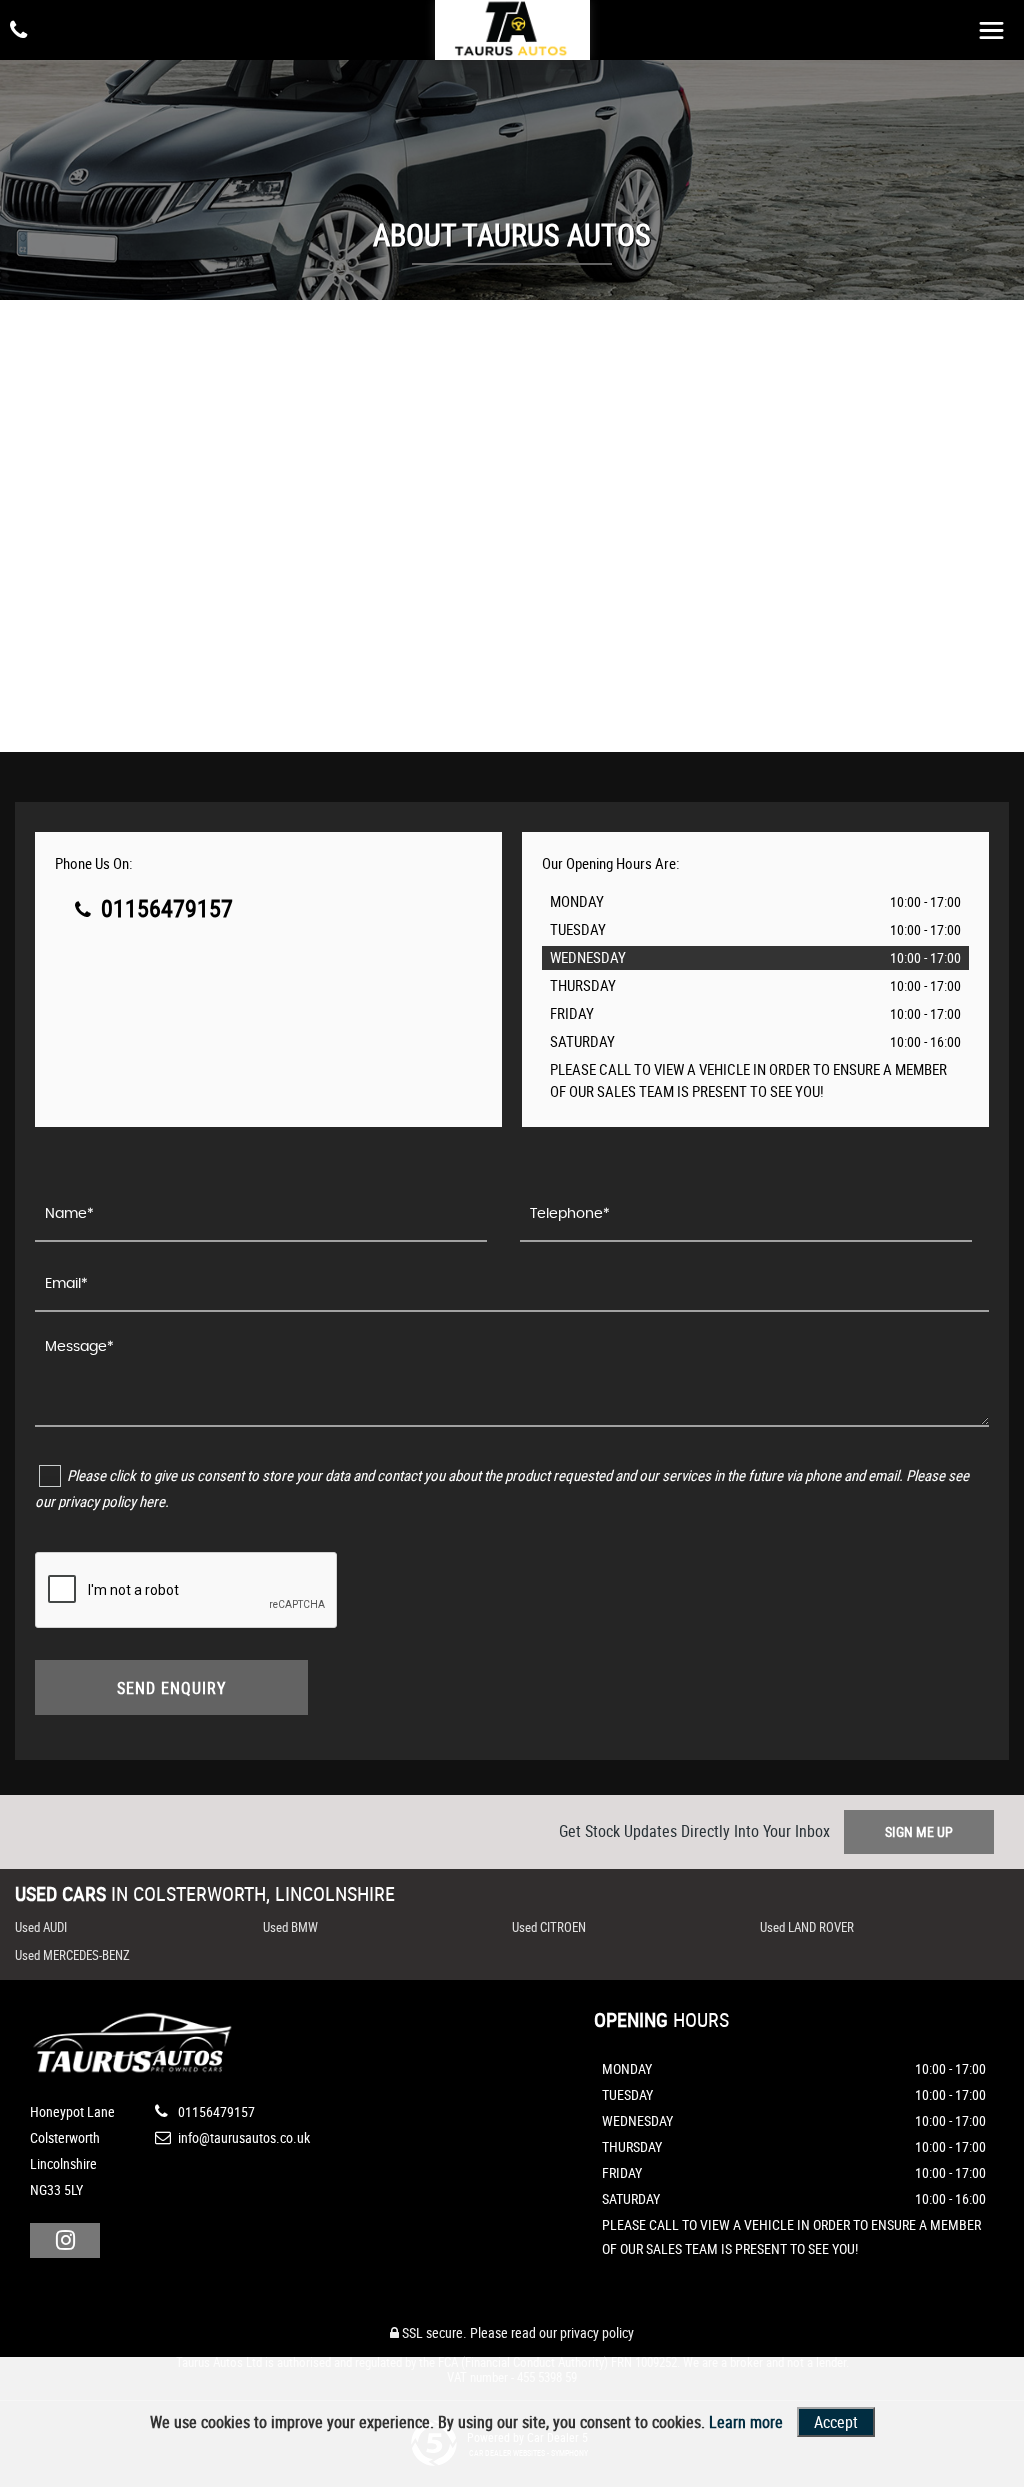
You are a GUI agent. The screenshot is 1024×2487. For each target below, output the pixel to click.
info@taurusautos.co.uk (242, 2137)
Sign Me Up (919, 1831)
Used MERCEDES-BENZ (72, 1955)
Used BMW (290, 1927)
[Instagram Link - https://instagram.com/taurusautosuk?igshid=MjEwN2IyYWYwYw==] (65, 2240)
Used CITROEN (549, 1927)
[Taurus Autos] (512, 32)
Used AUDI (41, 1927)
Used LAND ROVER (807, 1927)
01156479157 (164, 908)
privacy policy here (111, 1501)
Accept (836, 2422)
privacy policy (597, 2332)
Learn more (746, 2422)
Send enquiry (171, 1688)
